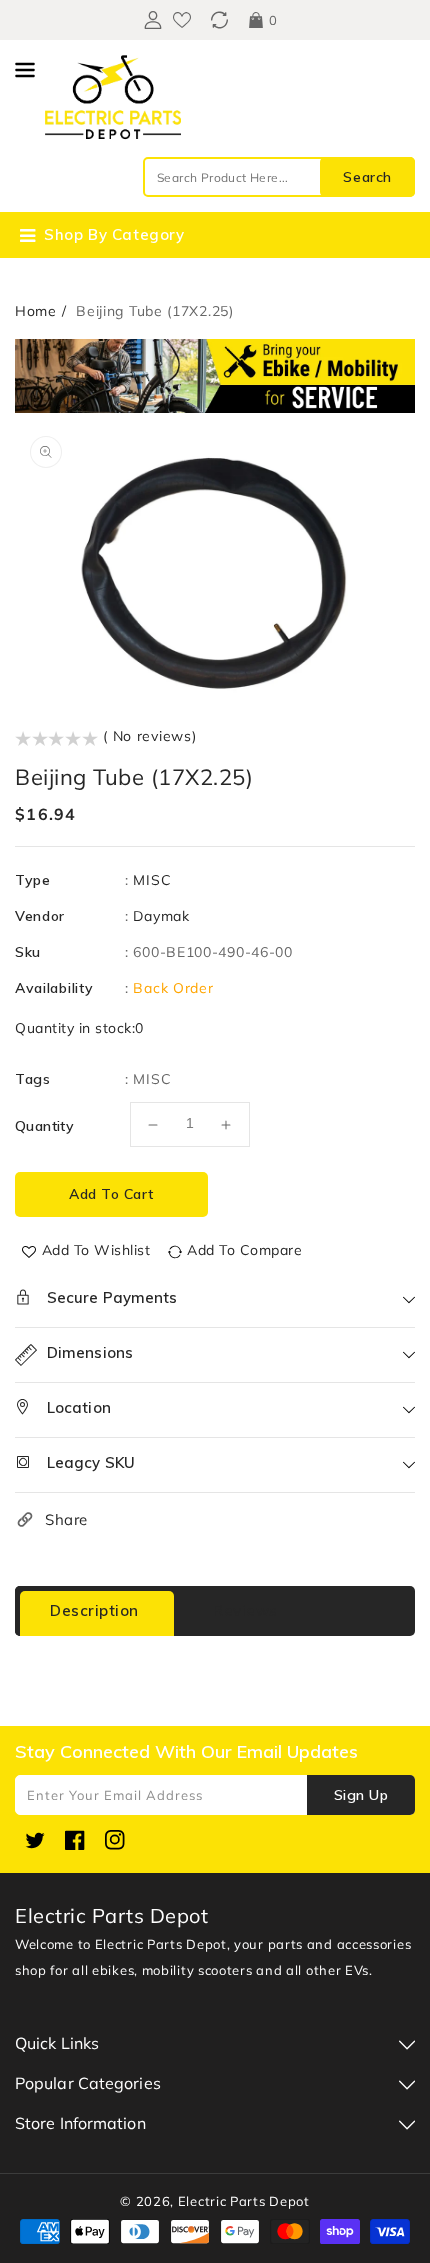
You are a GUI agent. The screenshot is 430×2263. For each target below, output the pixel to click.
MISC (152, 880)
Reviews (245, 1610)
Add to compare (244, 1250)
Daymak (161, 916)
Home (36, 311)
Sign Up (361, 1795)
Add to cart (111, 1194)
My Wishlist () (182, 20)
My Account (150, 20)
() (219, 20)
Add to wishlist (96, 1250)
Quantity (44, 1126)
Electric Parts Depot (244, 2201)
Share (66, 1519)
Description (94, 1610)
